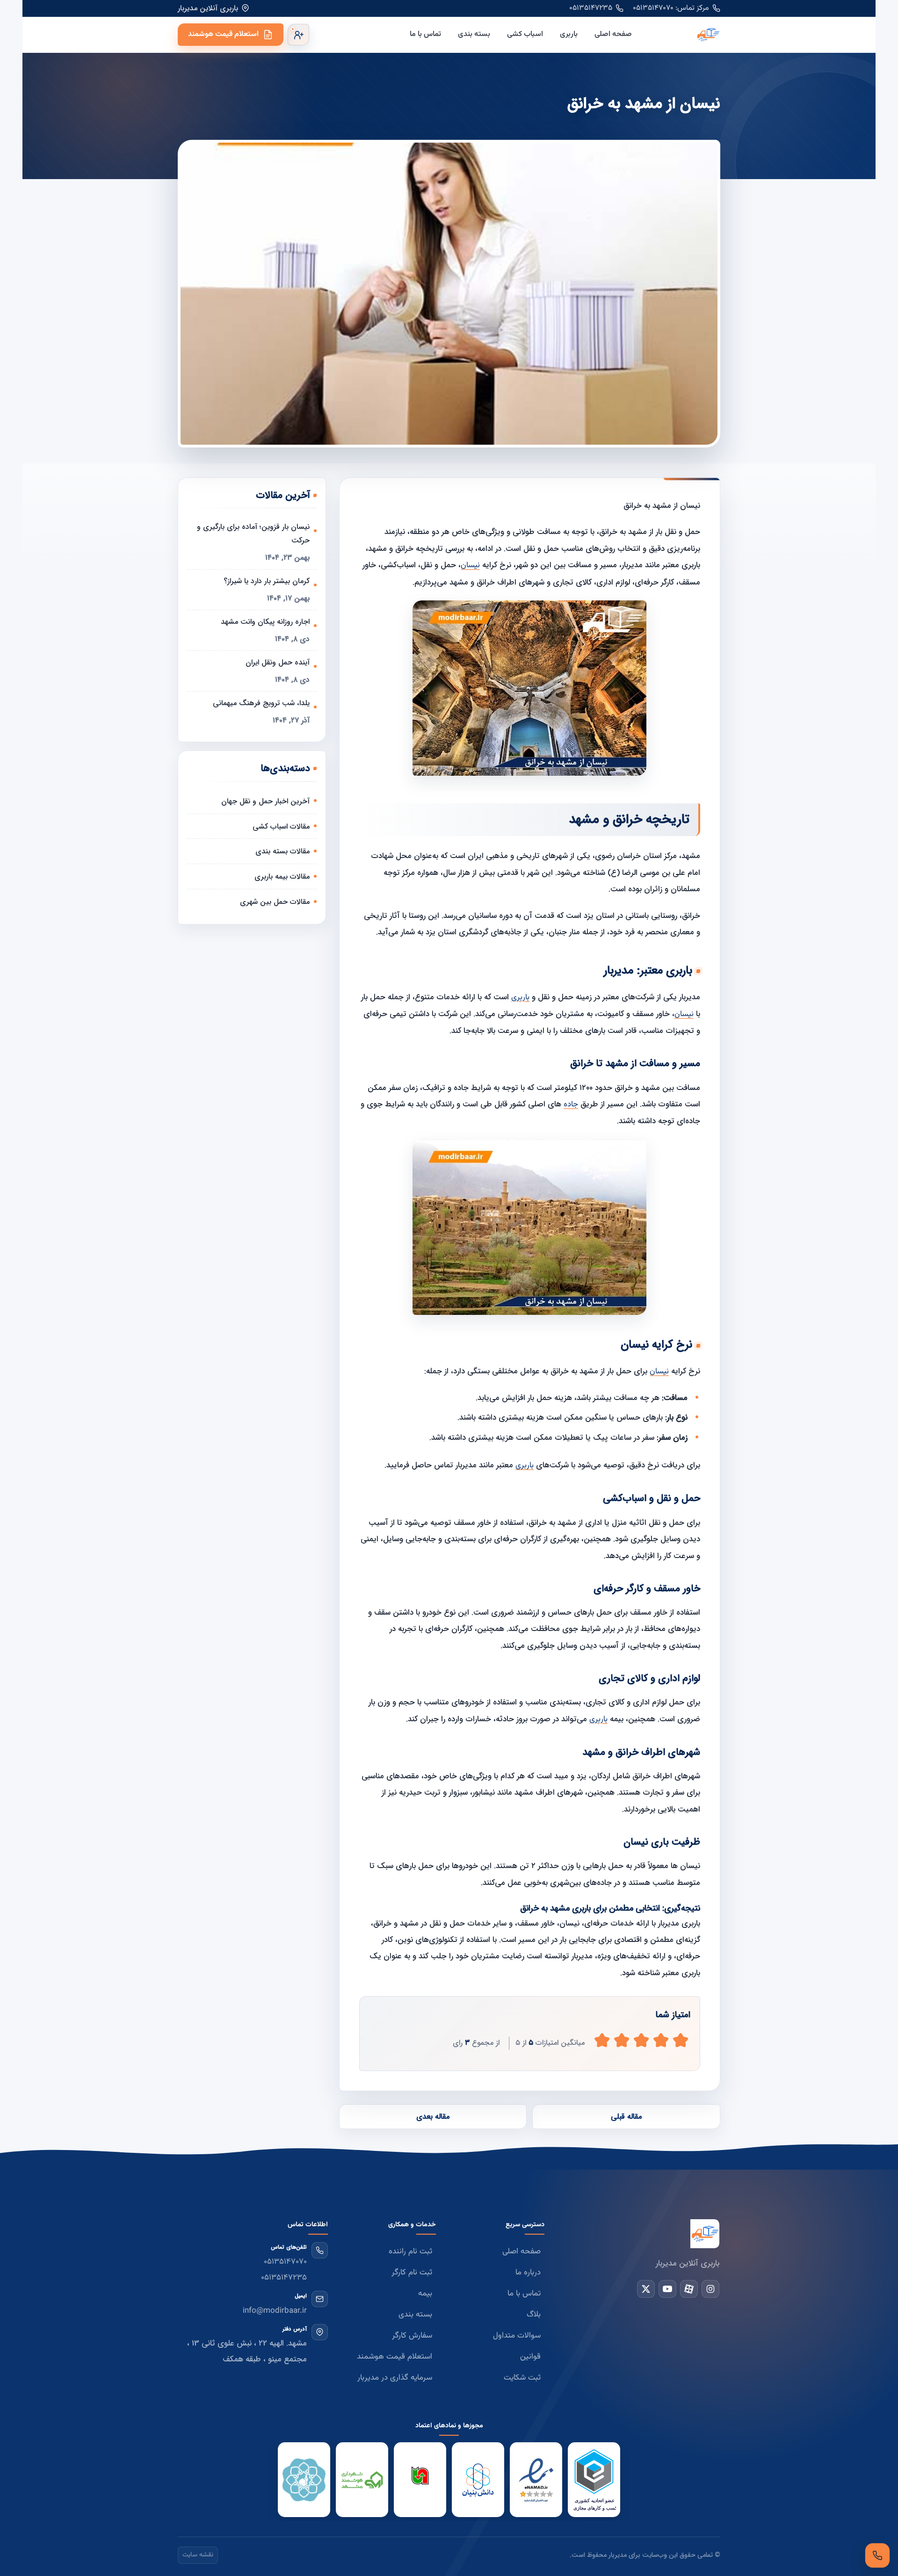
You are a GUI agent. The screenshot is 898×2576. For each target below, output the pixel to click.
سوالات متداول (517, 2336)
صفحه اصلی (613, 34)
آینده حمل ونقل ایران (278, 662)
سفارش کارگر (412, 2336)
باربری (569, 34)
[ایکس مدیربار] (646, 2289)
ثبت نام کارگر (412, 2273)
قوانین (530, 2357)
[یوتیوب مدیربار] (667, 2289)
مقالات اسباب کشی (281, 826)
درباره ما (528, 2273)
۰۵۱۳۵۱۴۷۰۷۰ (285, 2262)
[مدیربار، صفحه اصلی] (684, 35)
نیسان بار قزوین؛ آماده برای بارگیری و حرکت (253, 534)
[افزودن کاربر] (298, 35)
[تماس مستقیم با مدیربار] (877, 2555)
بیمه (425, 2294)
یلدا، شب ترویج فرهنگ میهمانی (261, 703)
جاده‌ (571, 1104)
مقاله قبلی (626, 2117)
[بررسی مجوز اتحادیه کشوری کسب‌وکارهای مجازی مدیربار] (594, 2480)
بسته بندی (474, 34)
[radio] (602, 2040)
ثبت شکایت (522, 2378)
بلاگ (534, 2315)
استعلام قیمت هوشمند (223, 34)
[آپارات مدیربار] (689, 2289)
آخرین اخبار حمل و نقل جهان (265, 801)
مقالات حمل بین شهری (275, 902)
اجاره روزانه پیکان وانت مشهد (265, 622)
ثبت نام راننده (410, 2251)
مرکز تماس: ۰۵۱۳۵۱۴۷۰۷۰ (671, 8)
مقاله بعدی (433, 2117)
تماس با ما (425, 34)
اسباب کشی (525, 34)
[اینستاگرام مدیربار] (710, 2289)
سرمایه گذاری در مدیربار (395, 2378)
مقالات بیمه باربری (282, 877)
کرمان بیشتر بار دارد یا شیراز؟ (267, 581)
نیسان (470, 565)
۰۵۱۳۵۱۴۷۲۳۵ (591, 8)
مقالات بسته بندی (282, 851)
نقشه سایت (198, 2555)
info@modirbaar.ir (275, 2311)
